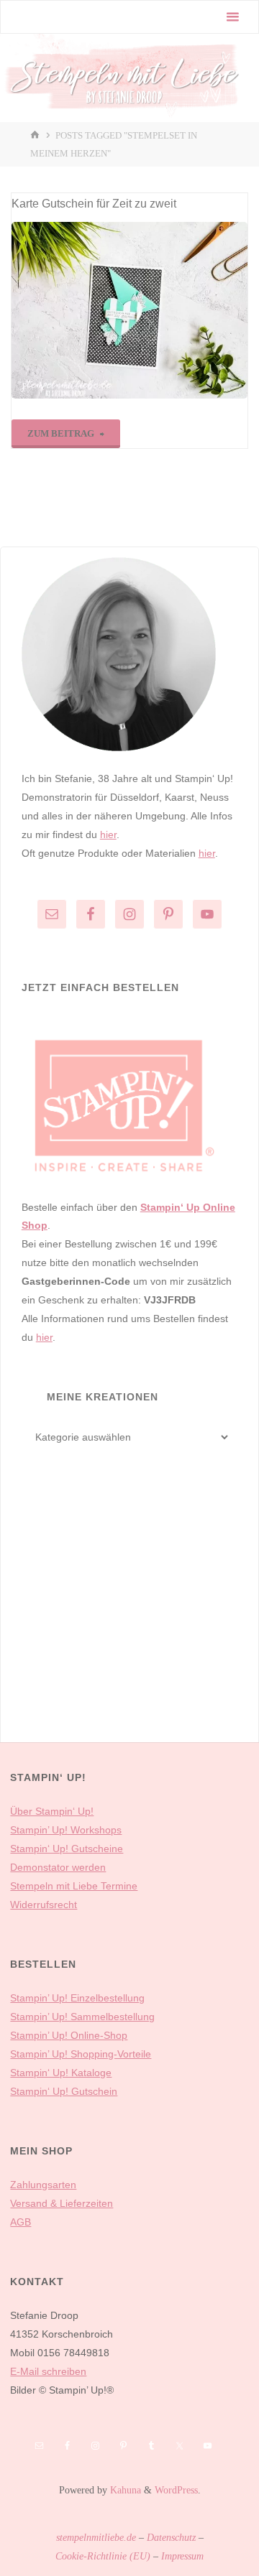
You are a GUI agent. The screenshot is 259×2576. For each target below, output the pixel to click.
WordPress (176, 2490)
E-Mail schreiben (48, 2371)
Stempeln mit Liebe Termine (74, 1886)
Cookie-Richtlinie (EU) (103, 2556)
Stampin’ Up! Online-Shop (69, 2035)
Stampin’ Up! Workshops (66, 1830)
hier (108, 834)
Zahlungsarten (43, 2185)
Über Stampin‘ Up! (52, 1811)
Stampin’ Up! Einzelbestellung (77, 1998)
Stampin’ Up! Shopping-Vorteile (81, 2054)
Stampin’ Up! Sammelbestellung (82, 2017)
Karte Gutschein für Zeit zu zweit (94, 203)
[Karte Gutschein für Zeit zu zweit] (129, 310)
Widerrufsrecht (44, 1905)
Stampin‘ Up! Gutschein (64, 2091)
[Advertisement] (129, 1617)
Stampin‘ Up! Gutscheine (67, 1849)
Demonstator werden (58, 1867)
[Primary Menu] (232, 17)
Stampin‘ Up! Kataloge (61, 2073)
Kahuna (124, 2490)
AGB (21, 2222)
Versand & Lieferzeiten (62, 2203)
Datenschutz (171, 2537)
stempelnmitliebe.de (96, 2537)
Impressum (182, 2556)
